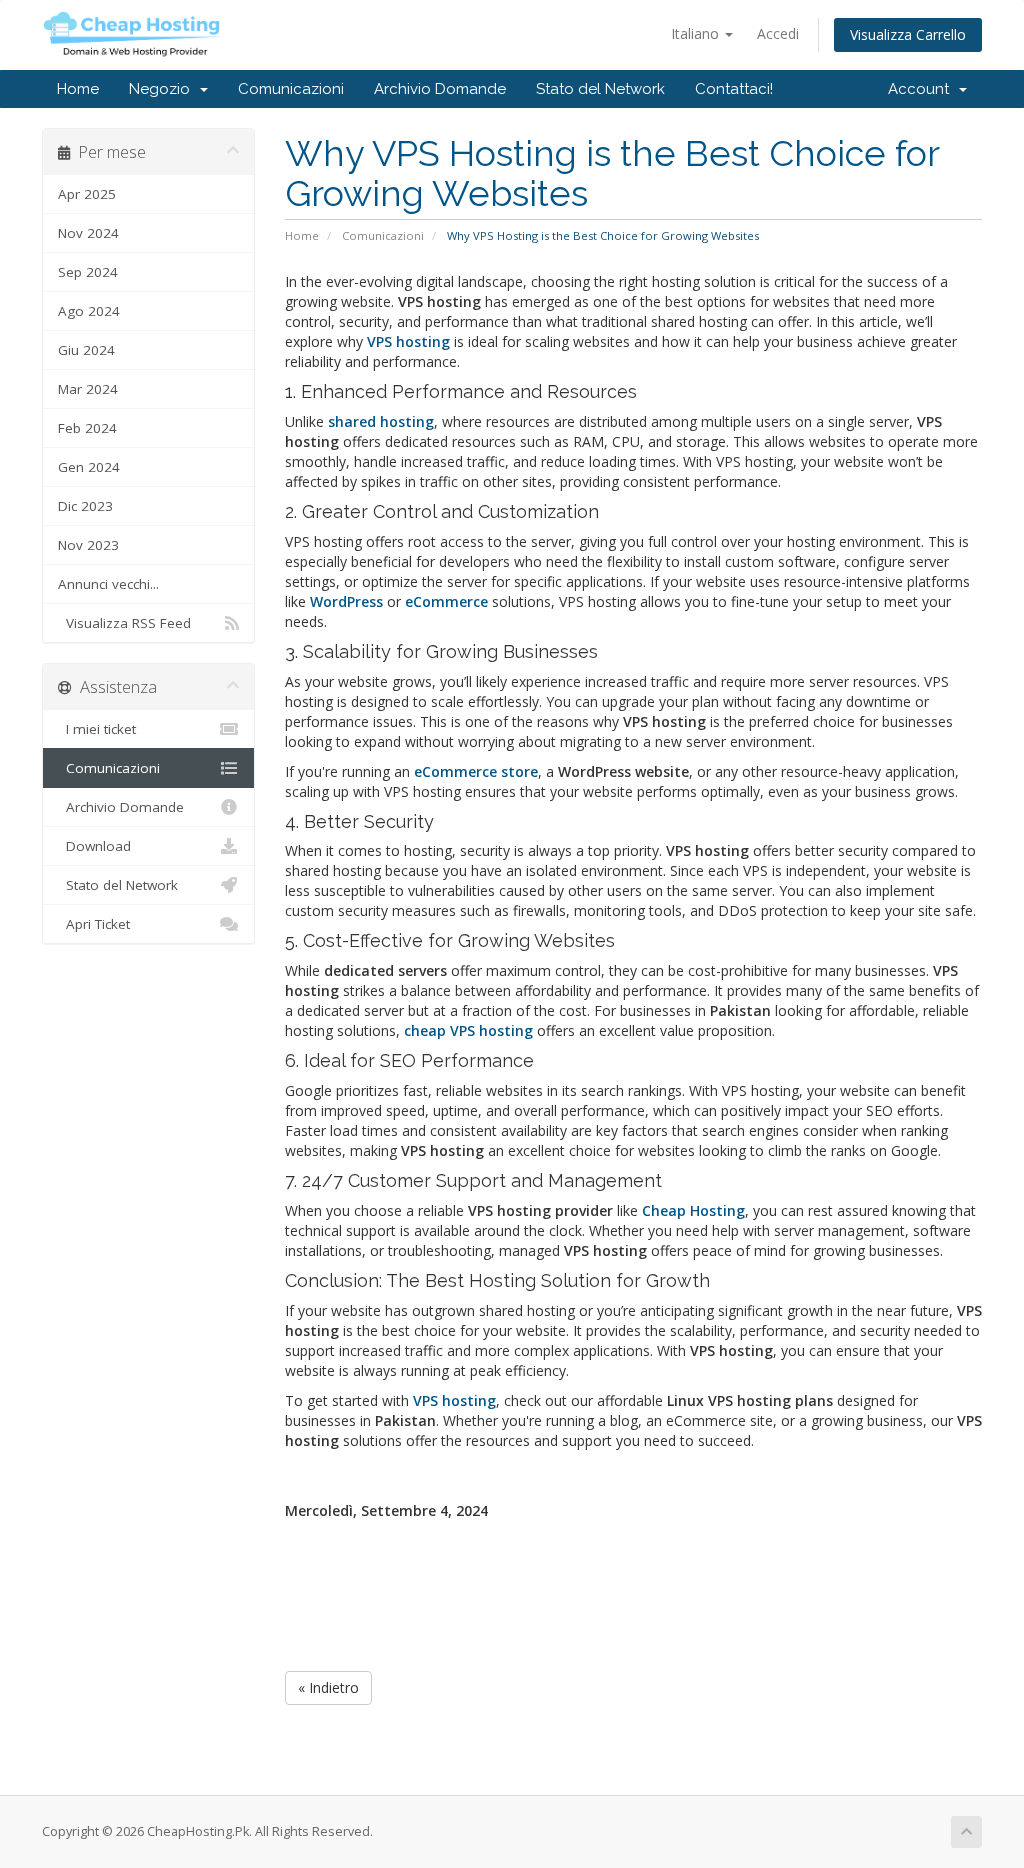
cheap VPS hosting (468, 1030)
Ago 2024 (89, 311)
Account (922, 89)
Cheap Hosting (693, 1210)
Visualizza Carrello (908, 34)
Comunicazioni (291, 89)
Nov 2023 (88, 545)
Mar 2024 (88, 389)
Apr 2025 (87, 194)
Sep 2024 (88, 272)
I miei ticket (97, 729)
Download (94, 846)
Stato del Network (600, 89)
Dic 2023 (85, 506)
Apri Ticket (94, 924)
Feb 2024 (87, 428)
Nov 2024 (88, 233)
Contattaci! (734, 89)
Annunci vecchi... (108, 584)
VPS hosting (454, 1400)
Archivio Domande (440, 89)
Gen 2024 (89, 467)
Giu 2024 (86, 350)
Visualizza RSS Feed (124, 623)
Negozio (163, 89)
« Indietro (328, 1687)
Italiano (697, 33)
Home (78, 89)
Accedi (778, 33)
